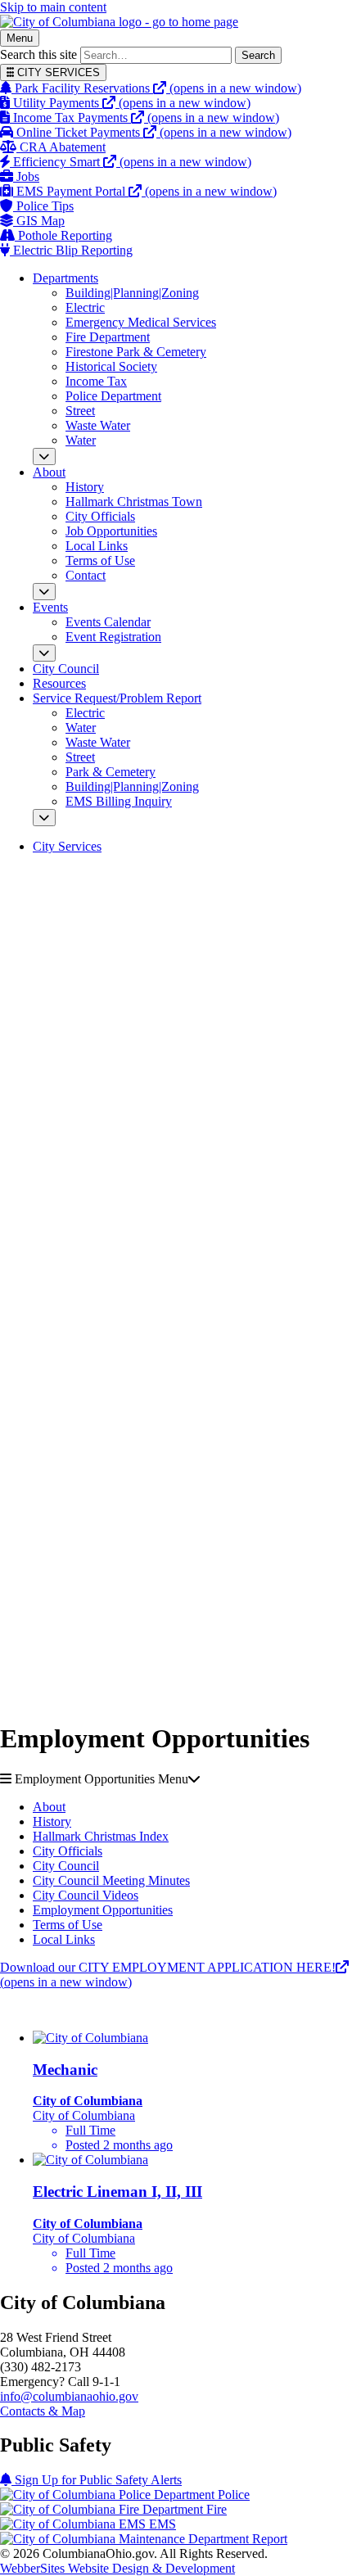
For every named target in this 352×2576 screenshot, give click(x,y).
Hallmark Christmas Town (134, 502)
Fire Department (108, 337)
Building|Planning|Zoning (132, 293)
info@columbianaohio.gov (69, 2396)
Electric (85, 307)
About (49, 472)
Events (50, 607)
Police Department (113, 396)
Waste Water (98, 425)
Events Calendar (108, 622)
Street (80, 411)
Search (258, 55)
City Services (67, 846)
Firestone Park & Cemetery (136, 352)
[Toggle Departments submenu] (44, 456)
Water (81, 440)
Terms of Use (100, 560)
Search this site (38, 54)
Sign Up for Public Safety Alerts (97, 2480)
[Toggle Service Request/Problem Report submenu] (44, 818)
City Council (66, 669)
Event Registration (113, 637)
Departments (65, 278)
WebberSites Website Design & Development (117, 2568)
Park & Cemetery (111, 772)
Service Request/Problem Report (117, 698)
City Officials (100, 516)
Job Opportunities (111, 531)
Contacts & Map (43, 2411)
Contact (86, 575)
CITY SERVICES (57, 72)
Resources (59, 683)
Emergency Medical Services (141, 322)
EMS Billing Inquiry (119, 801)
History (85, 487)
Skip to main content (53, 7)
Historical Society (111, 366)
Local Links (97, 546)
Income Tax (96, 381)
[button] (176, 1779)
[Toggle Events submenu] (44, 653)
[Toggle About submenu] (44, 592)
